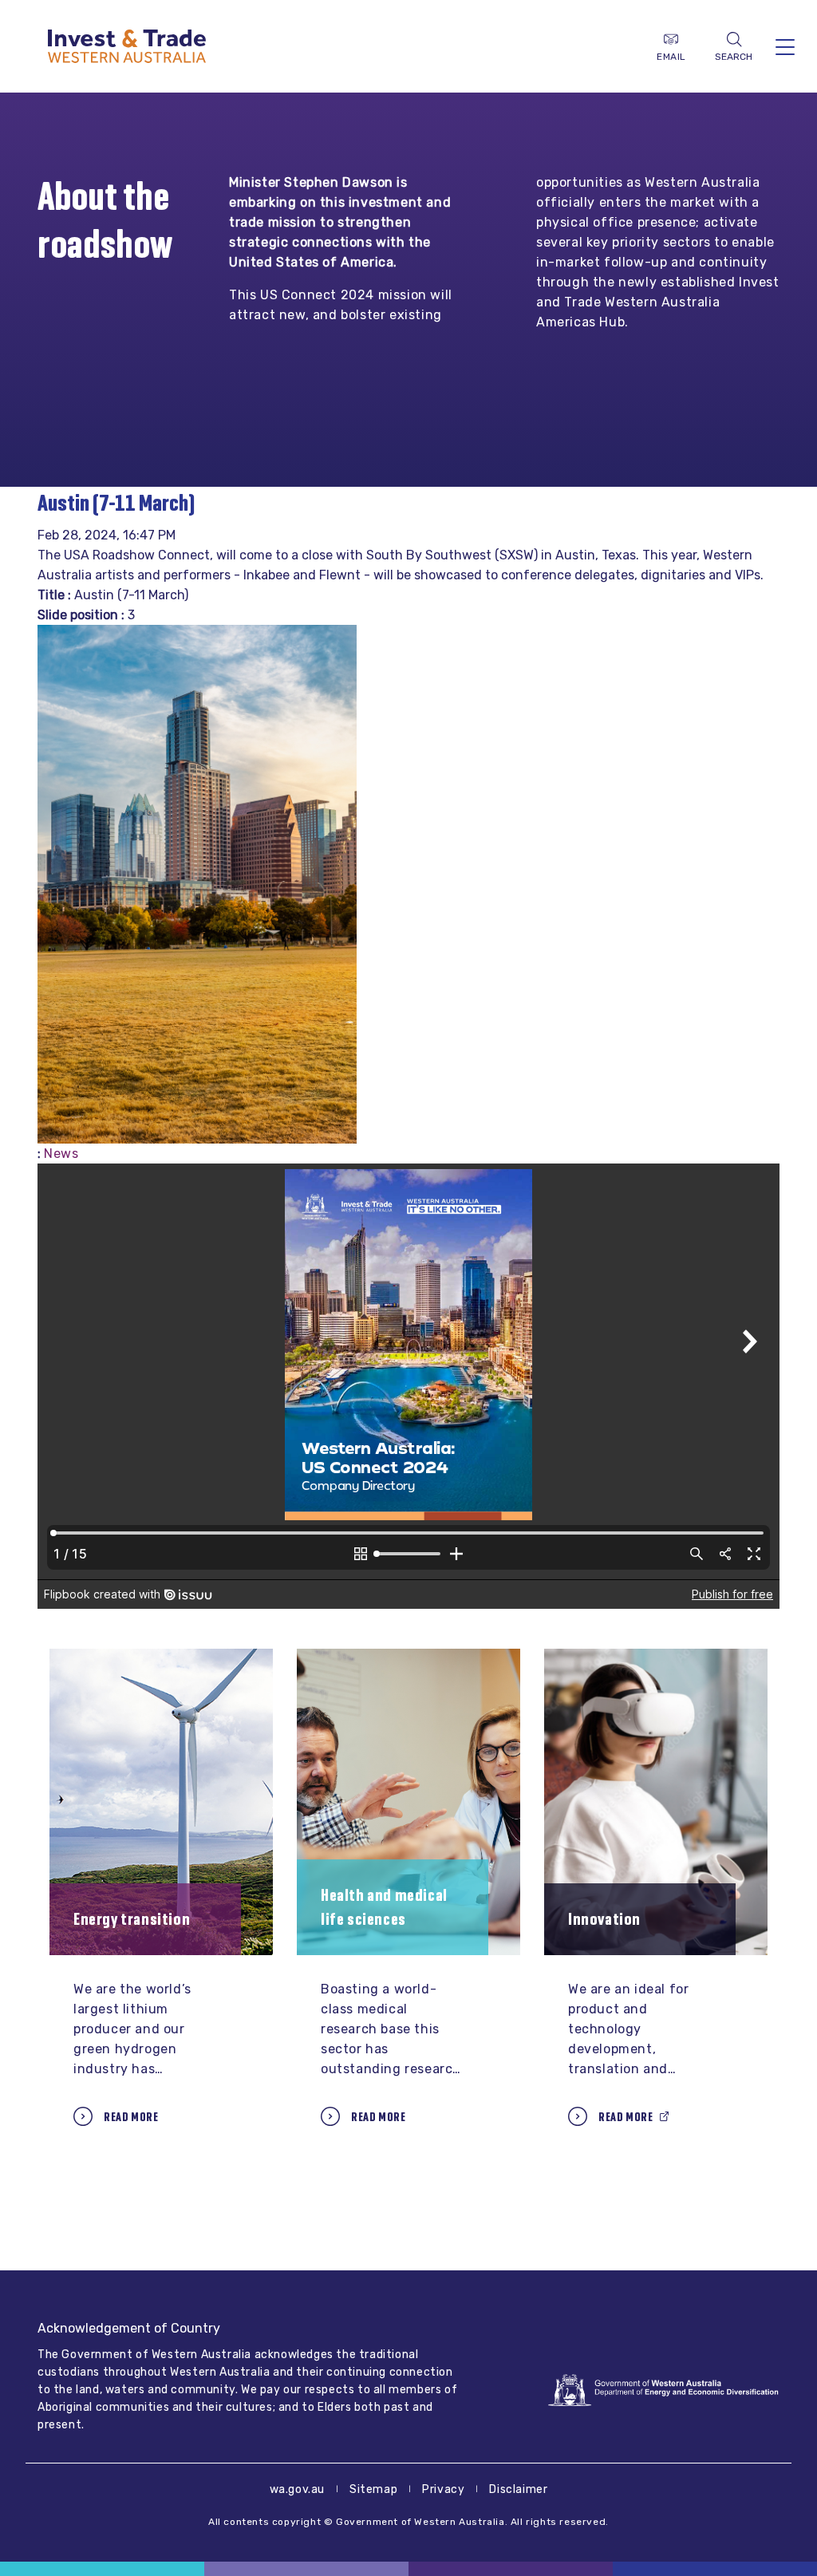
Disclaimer (518, 2489)
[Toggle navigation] (785, 47)
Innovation (604, 1919)
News (61, 1154)
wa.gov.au (297, 2489)
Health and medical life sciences (384, 1907)
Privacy (443, 2489)
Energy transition (132, 1919)
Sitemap (373, 2489)
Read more (131, 2117)
